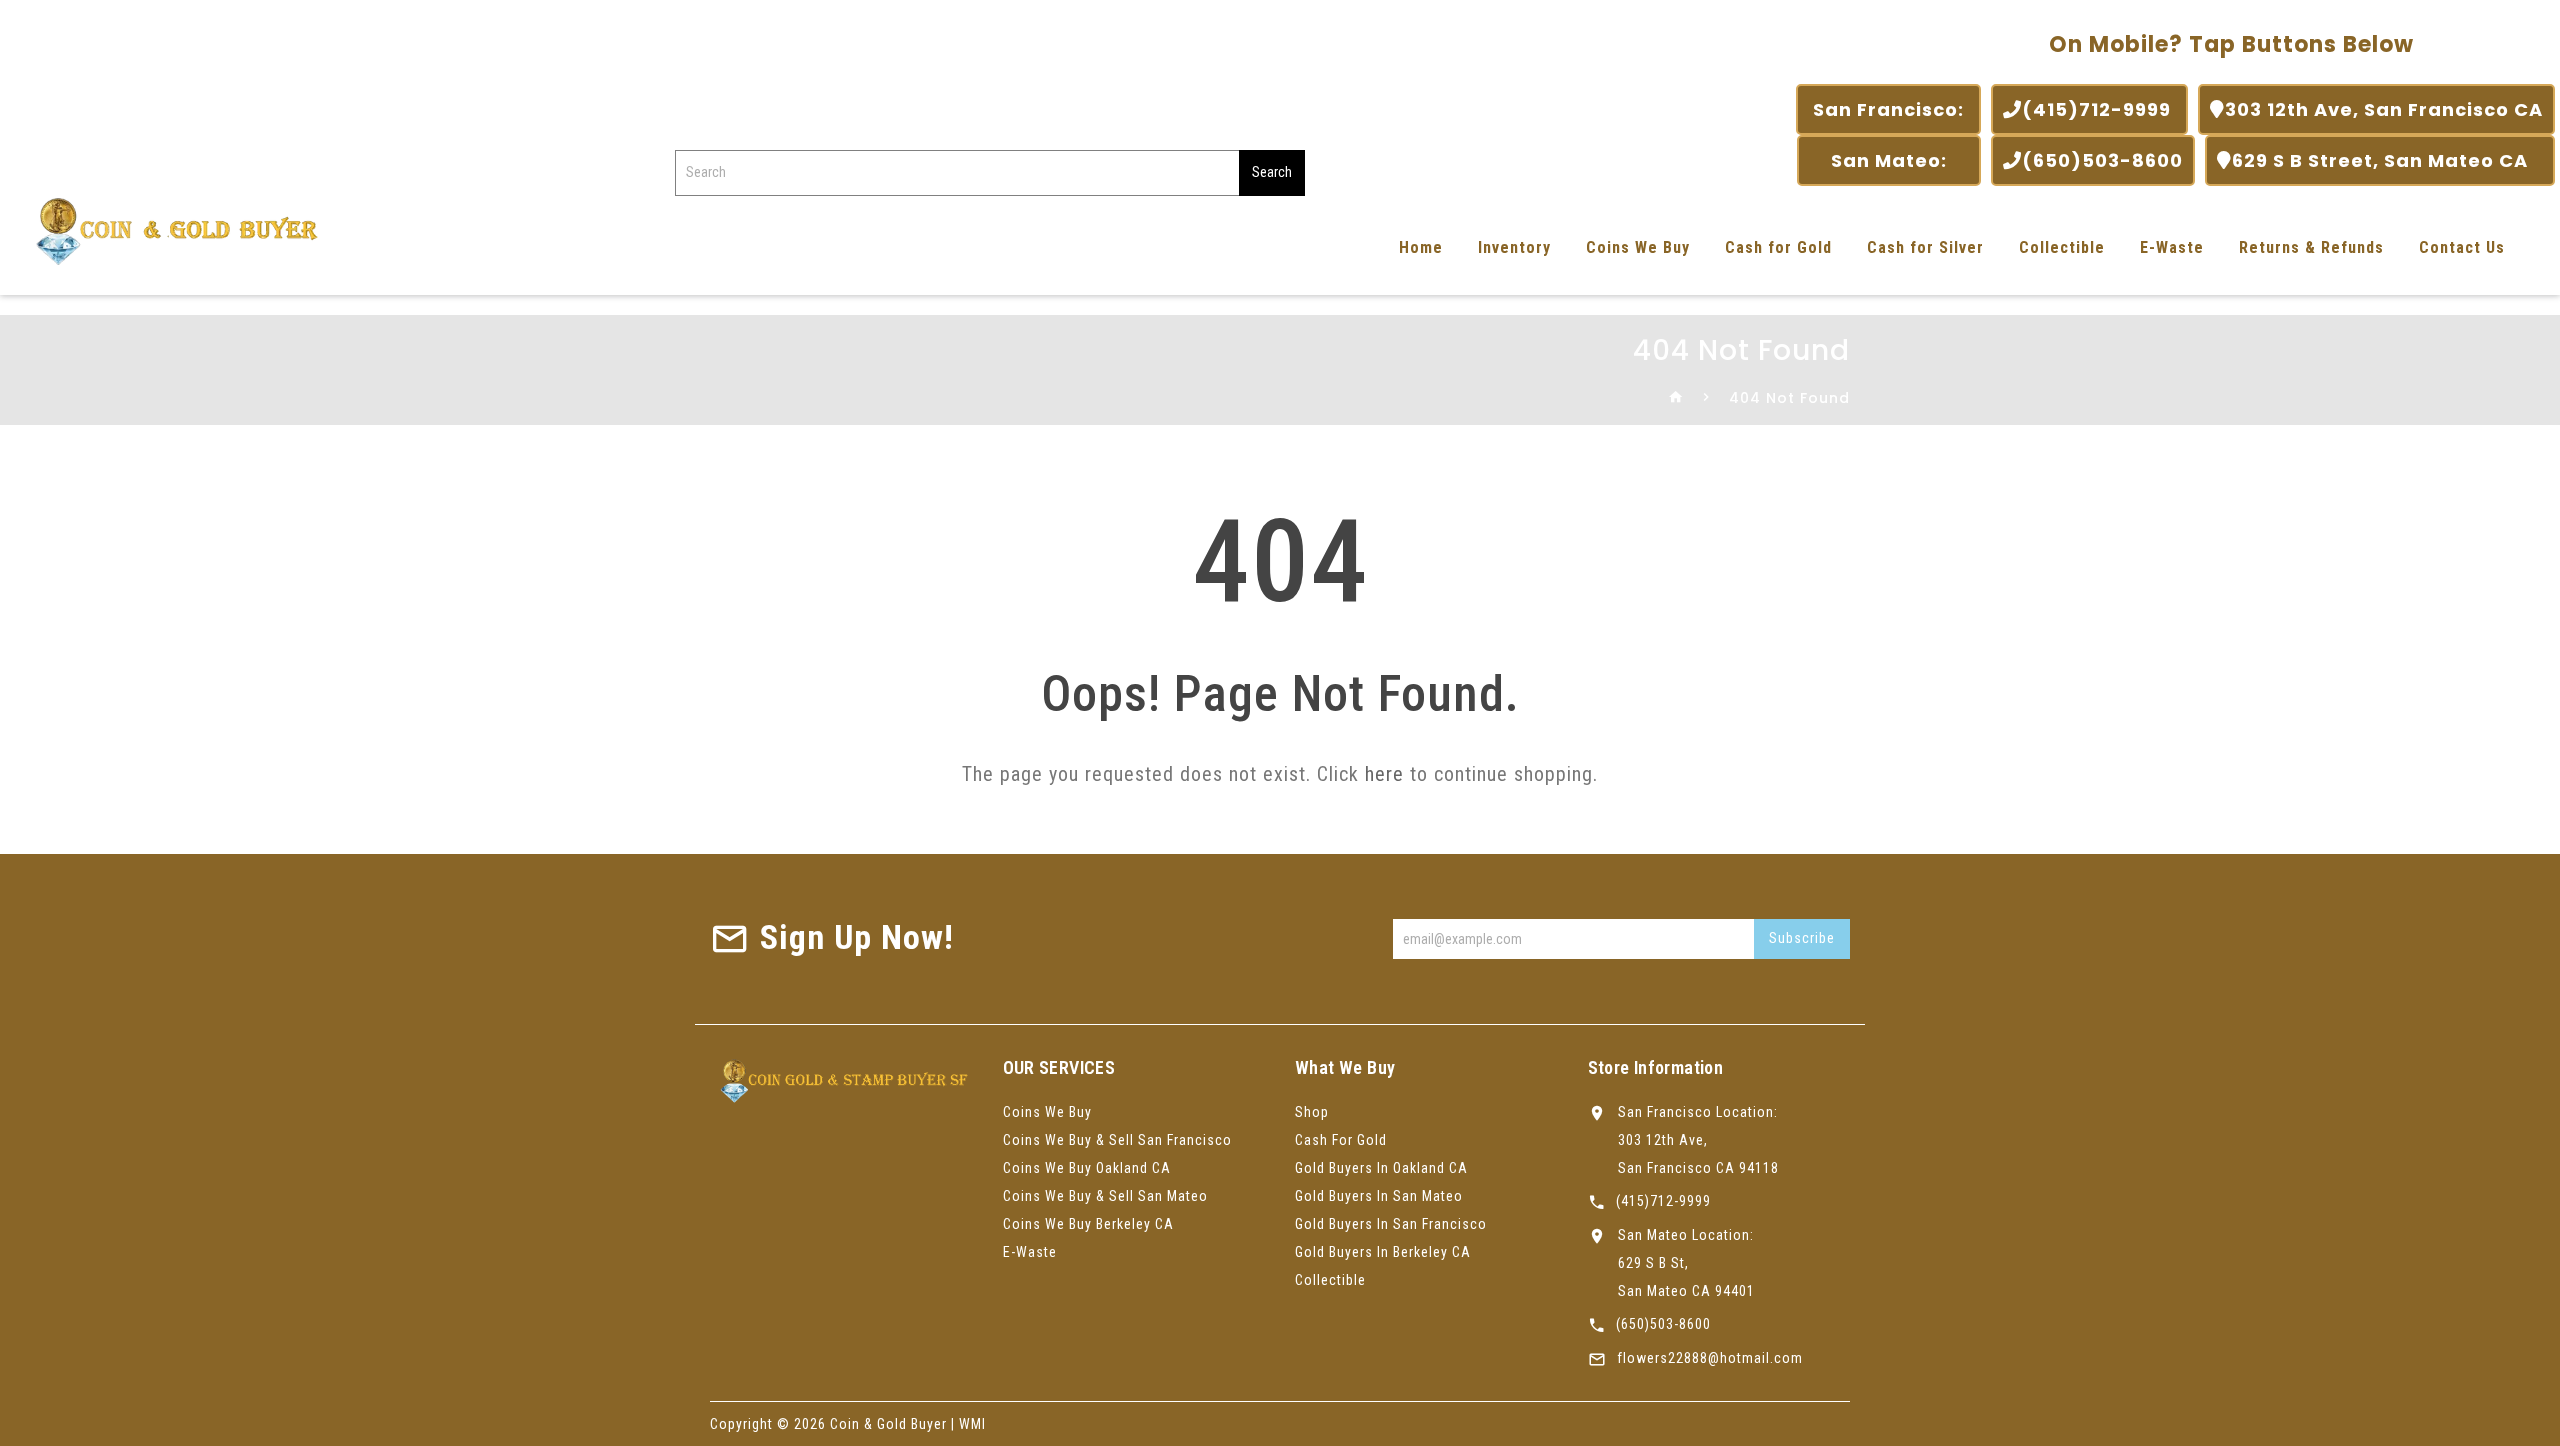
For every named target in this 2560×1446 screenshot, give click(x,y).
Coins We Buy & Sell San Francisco (1117, 1140)
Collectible (2062, 247)
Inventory (1514, 247)
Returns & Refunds (2311, 247)
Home (1421, 247)
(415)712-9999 (2099, 109)
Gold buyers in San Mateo (1379, 1196)
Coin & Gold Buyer (888, 1424)
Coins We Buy (1638, 247)
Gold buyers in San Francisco (1391, 1224)
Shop (1312, 1112)
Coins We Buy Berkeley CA (1088, 1224)
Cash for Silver (1925, 247)
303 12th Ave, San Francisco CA (2384, 109)
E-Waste (2172, 247)
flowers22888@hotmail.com (1710, 1358)
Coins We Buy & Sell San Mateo (1105, 1196)
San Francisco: (1888, 109)
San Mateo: (1889, 160)
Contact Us (2462, 247)
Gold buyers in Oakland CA (1381, 1168)
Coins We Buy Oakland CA (1087, 1168)
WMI (972, 1424)
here (1384, 774)
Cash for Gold (1778, 247)
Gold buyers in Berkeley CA (1383, 1252)
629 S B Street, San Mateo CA (2387, 160)
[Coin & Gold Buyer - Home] (170, 229)
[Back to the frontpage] (1676, 398)
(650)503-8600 (2102, 160)
